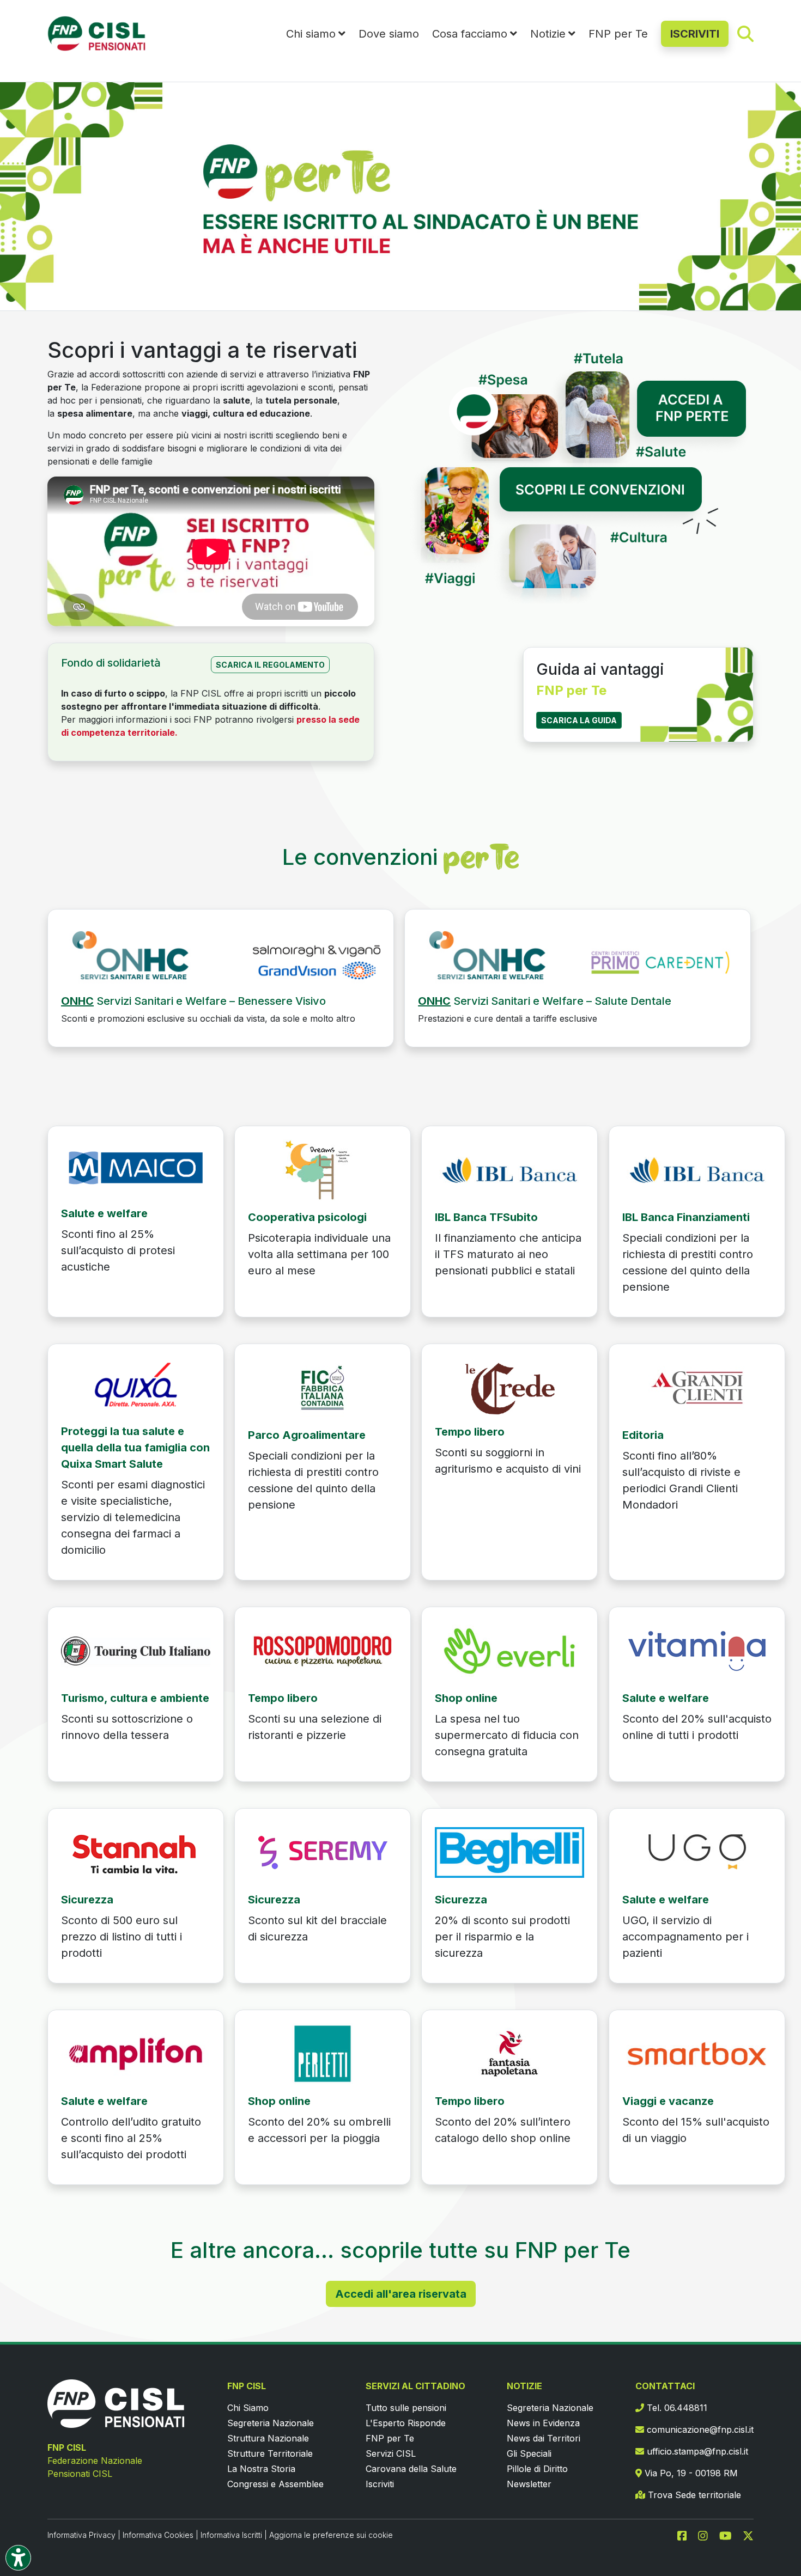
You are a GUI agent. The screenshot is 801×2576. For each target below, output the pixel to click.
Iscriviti (380, 2484)
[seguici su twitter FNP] (748, 2535)
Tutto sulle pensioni (406, 2408)
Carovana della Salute (411, 2469)
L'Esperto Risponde (406, 2423)
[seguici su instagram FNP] (707, 2535)
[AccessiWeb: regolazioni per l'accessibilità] (18, 2558)
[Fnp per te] (136, 1167)
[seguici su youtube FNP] (730, 2535)
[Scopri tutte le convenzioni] (580, 541)
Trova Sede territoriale (693, 2495)
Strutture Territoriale (270, 2453)
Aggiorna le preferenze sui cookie (331, 2535)
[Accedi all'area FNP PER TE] (580, 399)
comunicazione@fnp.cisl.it (699, 2430)
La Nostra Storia (261, 2469)
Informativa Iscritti (231, 2535)
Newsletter (529, 2484)
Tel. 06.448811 (676, 2408)
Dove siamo (389, 34)
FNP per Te (618, 34)
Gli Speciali (529, 2453)
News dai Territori (544, 2438)
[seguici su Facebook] (687, 2535)
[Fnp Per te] (221, 957)
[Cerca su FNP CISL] (745, 33)
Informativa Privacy (81, 2535)
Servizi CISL (391, 2453)
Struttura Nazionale (268, 2438)
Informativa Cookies (158, 2535)
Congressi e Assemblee (275, 2484)
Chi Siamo (248, 2408)
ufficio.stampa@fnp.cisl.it (696, 2451)
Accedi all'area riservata (401, 2294)
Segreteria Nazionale (271, 2423)
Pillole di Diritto (537, 2469)
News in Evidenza (543, 2423)
